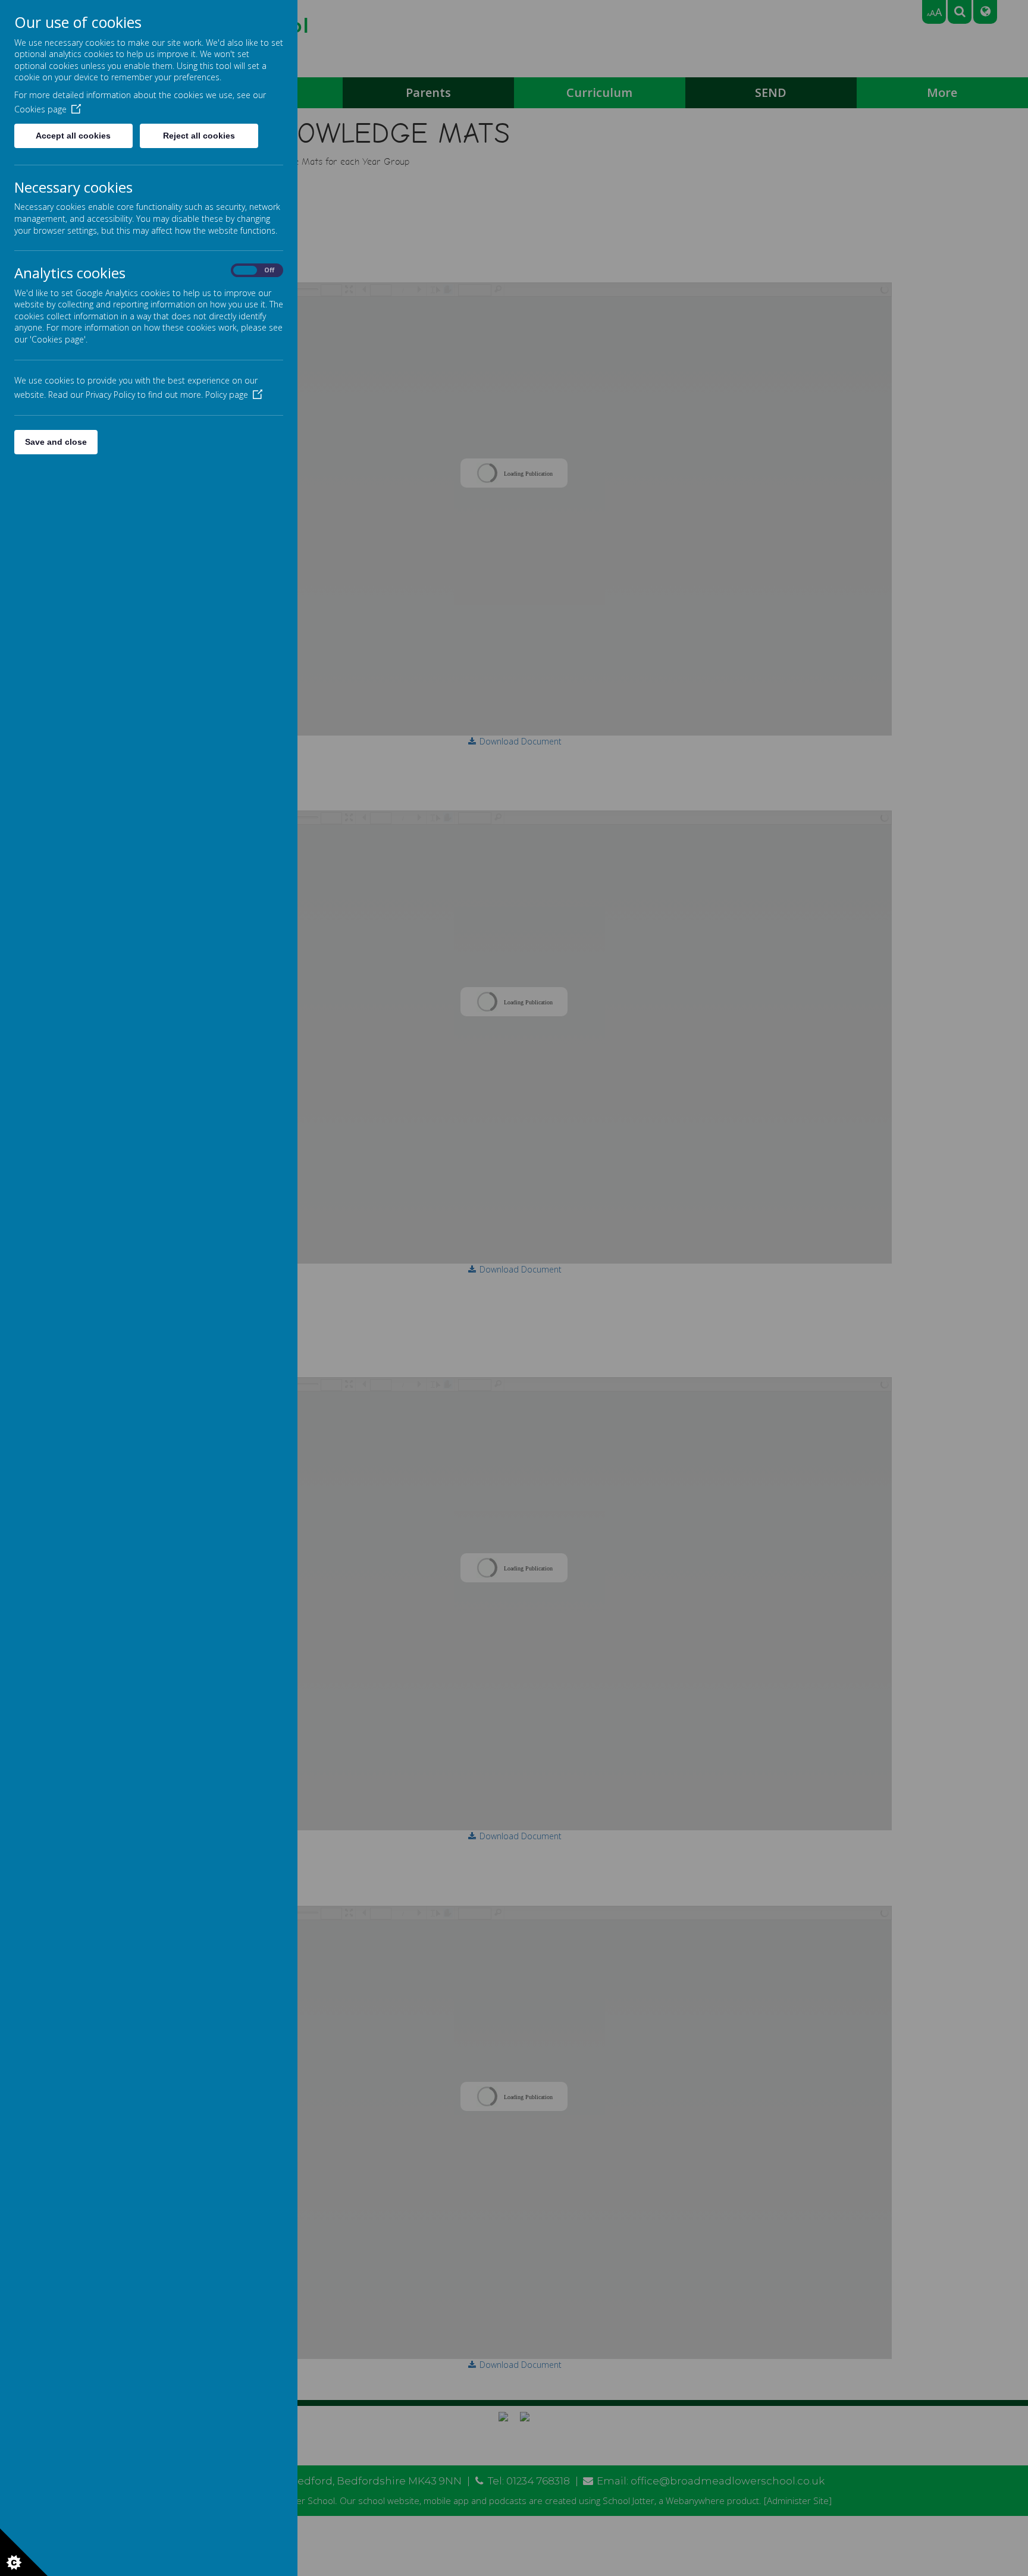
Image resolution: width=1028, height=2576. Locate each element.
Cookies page (40, 109)
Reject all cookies (199, 136)
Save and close (56, 442)
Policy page (227, 395)
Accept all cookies (73, 136)
